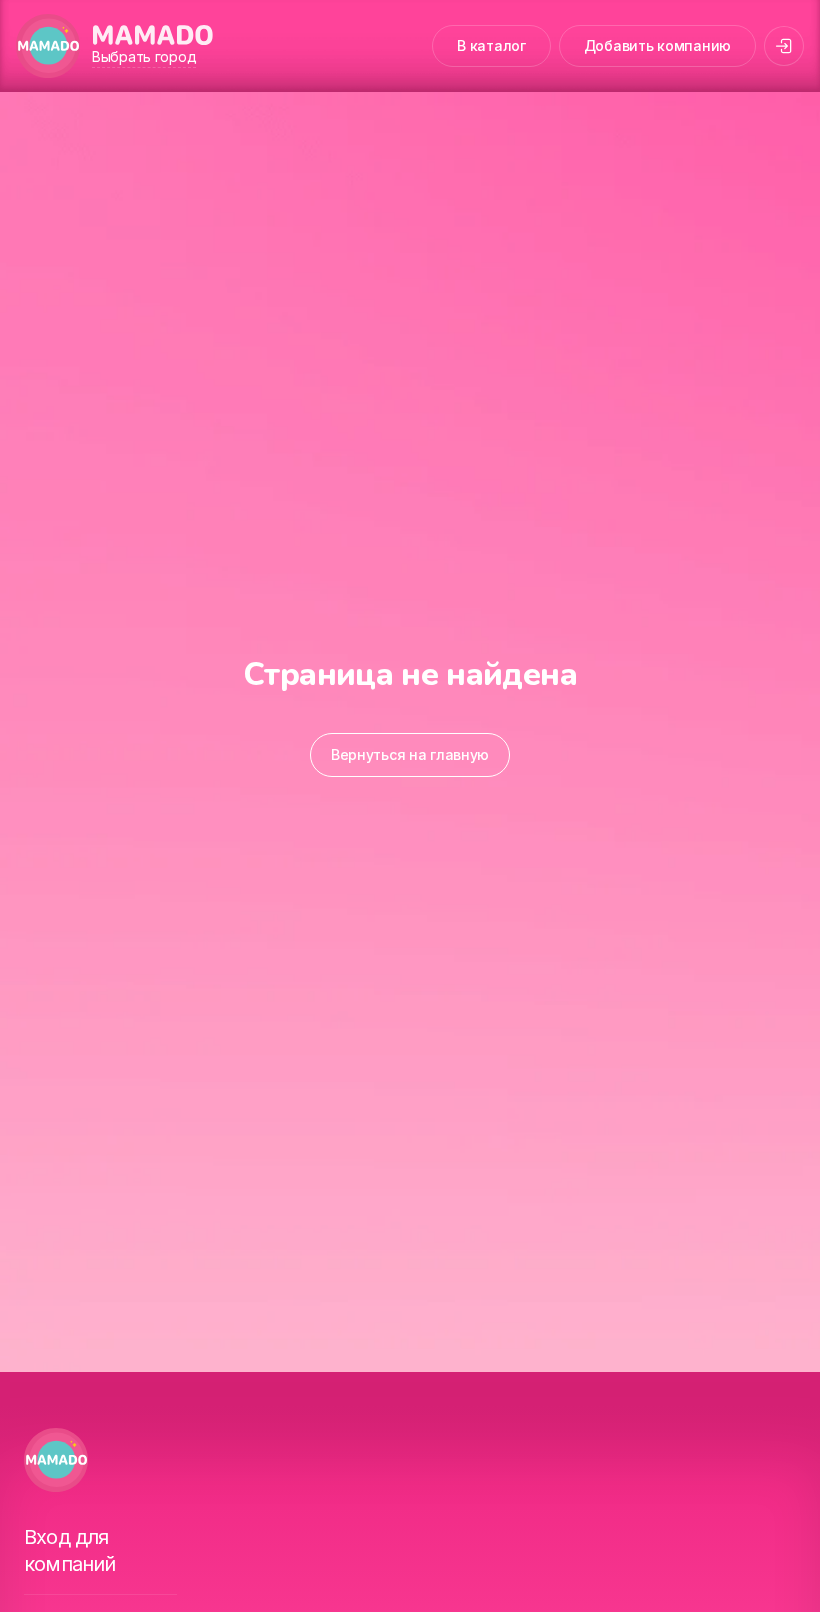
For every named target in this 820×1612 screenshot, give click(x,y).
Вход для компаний (70, 1550)
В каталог (491, 45)
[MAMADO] (48, 46)
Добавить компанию (657, 45)
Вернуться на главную (410, 754)
